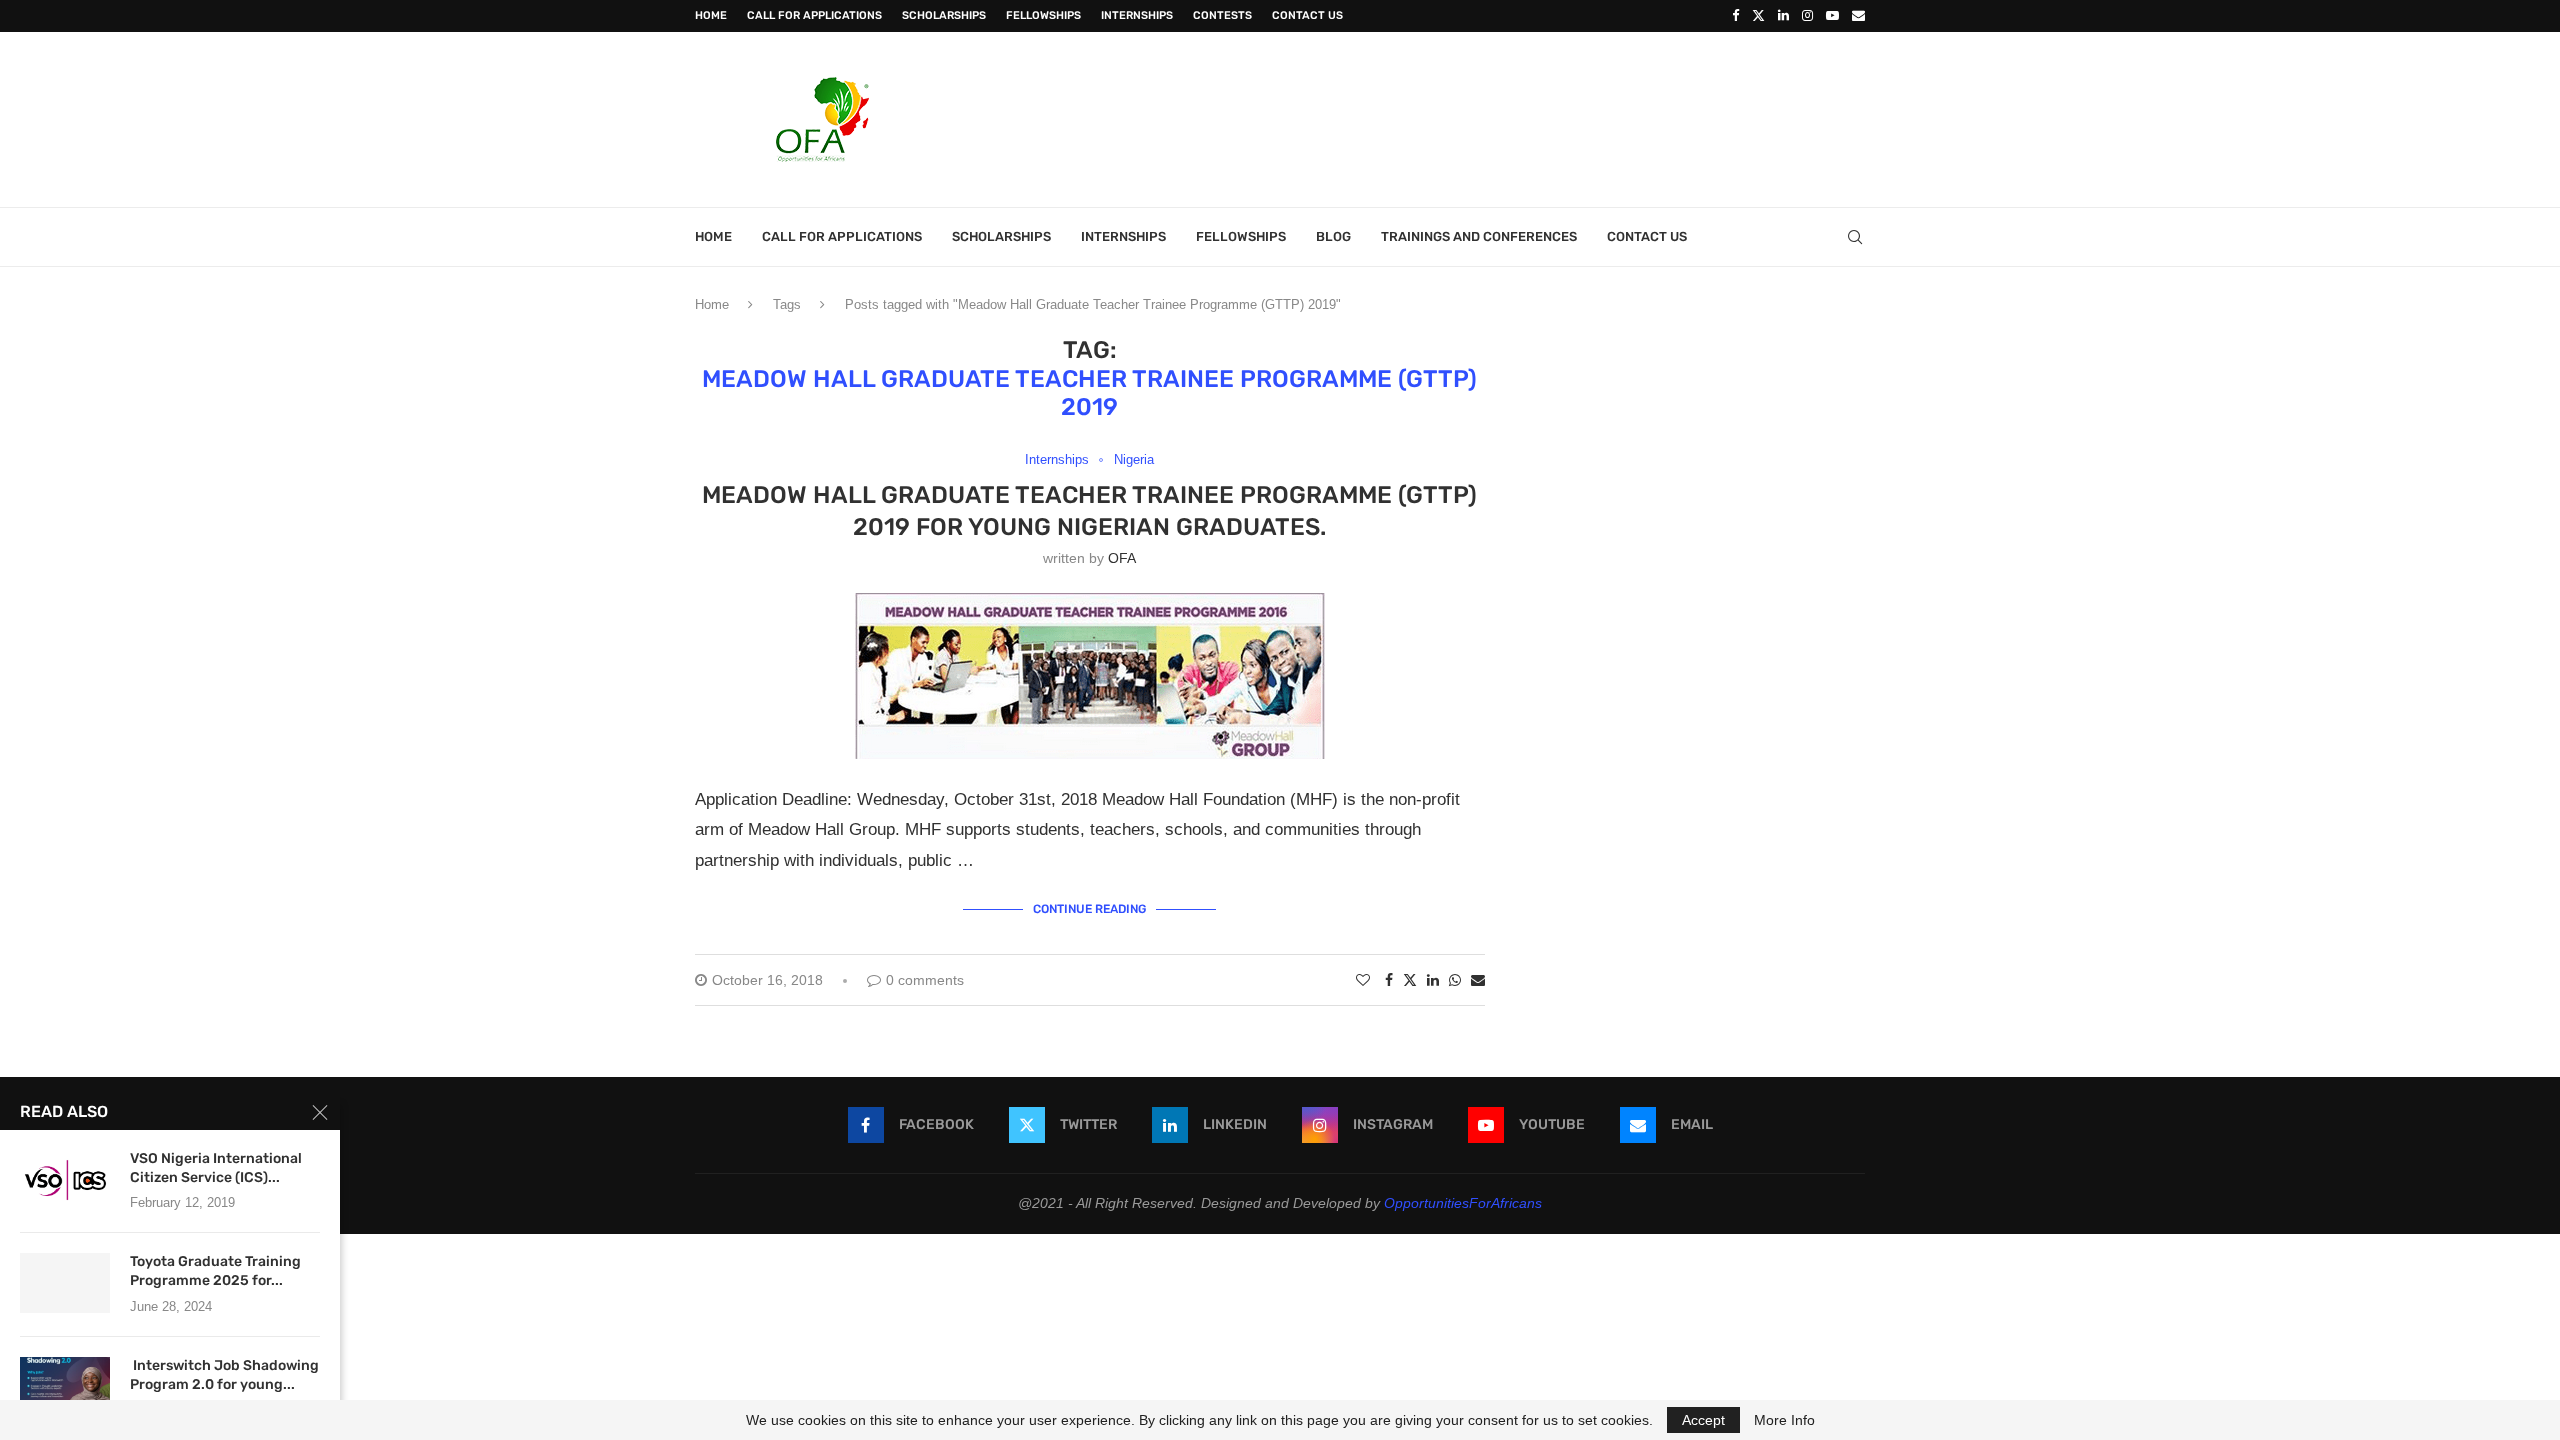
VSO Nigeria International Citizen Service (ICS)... (216, 1168)
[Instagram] (1807, 16)
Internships (1137, 15)
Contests (1222, 15)
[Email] (1858, 16)
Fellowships (1043, 15)
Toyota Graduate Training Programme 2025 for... (215, 1271)
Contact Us (1307, 15)
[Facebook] (1735, 16)
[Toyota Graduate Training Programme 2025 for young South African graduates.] (65, 1283)
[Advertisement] (1501, 117)
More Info (1784, 1420)
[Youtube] (1832, 16)
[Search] (1855, 237)
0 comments (925, 980)
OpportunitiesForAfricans (1463, 1203)
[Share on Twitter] (1410, 979)
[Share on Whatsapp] (1455, 980)
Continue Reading (1089, 909)
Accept (1703, 1420)
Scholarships (944, 15)
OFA (1122, 558)
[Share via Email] (1478, 980)
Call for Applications (814, 15)
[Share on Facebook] (1389, 980)
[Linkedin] (1783, 16)
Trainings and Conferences (1479, 236)
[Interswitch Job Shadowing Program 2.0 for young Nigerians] (65, 1387)
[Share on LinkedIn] (1433, 980)
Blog (1333, 236)
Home (711, 15)
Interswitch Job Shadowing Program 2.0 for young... (224, 1375)
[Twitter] (1758, 16)
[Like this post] (1363, 980)
